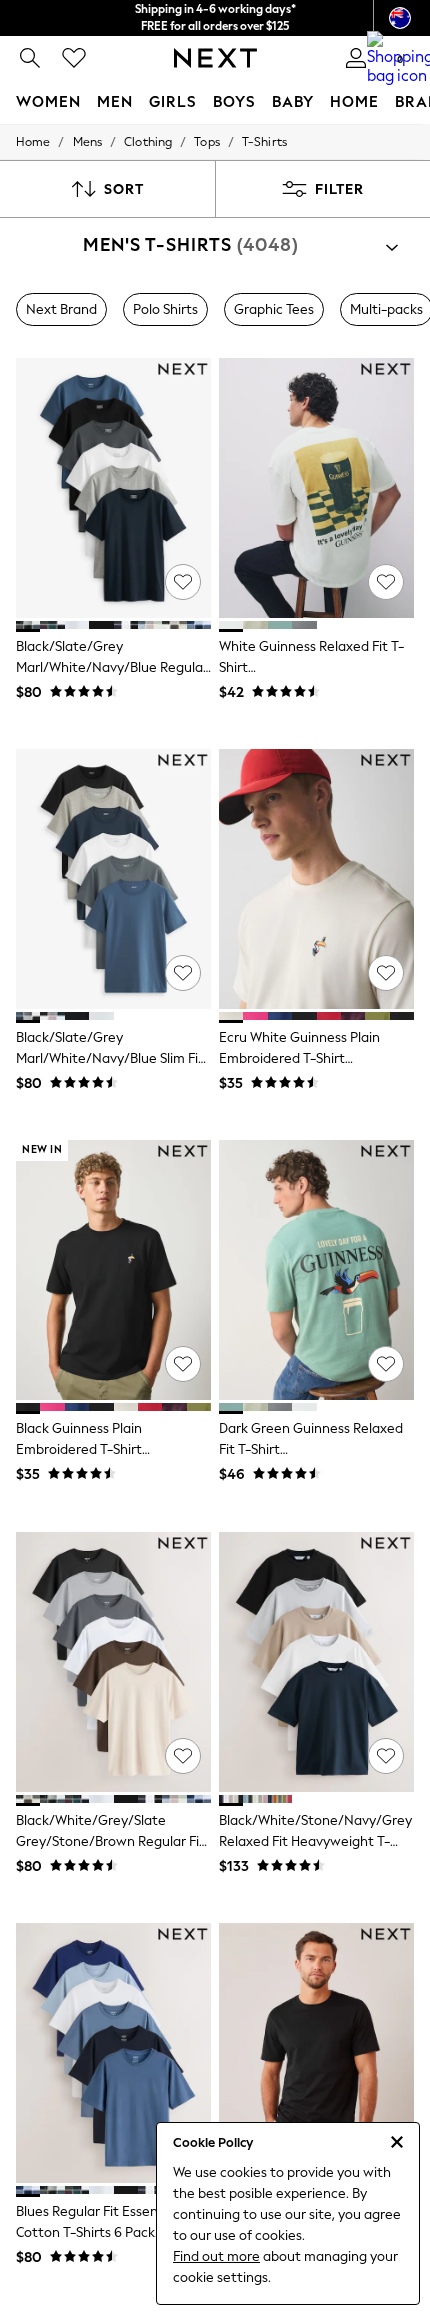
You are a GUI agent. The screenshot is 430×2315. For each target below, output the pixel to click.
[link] (30, 58)
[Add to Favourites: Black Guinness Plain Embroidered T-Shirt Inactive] (183, 1364)
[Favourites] (74, 58)
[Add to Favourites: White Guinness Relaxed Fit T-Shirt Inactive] (386, 582)
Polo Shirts (165, 309)
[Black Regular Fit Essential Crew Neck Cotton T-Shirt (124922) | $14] (316, 2053)
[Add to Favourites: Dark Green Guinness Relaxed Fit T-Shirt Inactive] (386, 1364)
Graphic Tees (274, 309)
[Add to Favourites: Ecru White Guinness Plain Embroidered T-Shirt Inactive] (386, 973)
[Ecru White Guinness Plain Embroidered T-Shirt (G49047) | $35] (316, 879)
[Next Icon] (215, 58)
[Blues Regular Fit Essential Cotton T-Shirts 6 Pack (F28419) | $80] (113, 2053)
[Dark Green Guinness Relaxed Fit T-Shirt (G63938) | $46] (316, 1270)
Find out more (216, 2256)
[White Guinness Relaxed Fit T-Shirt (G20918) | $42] (316, 488)
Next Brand (61, 309)
